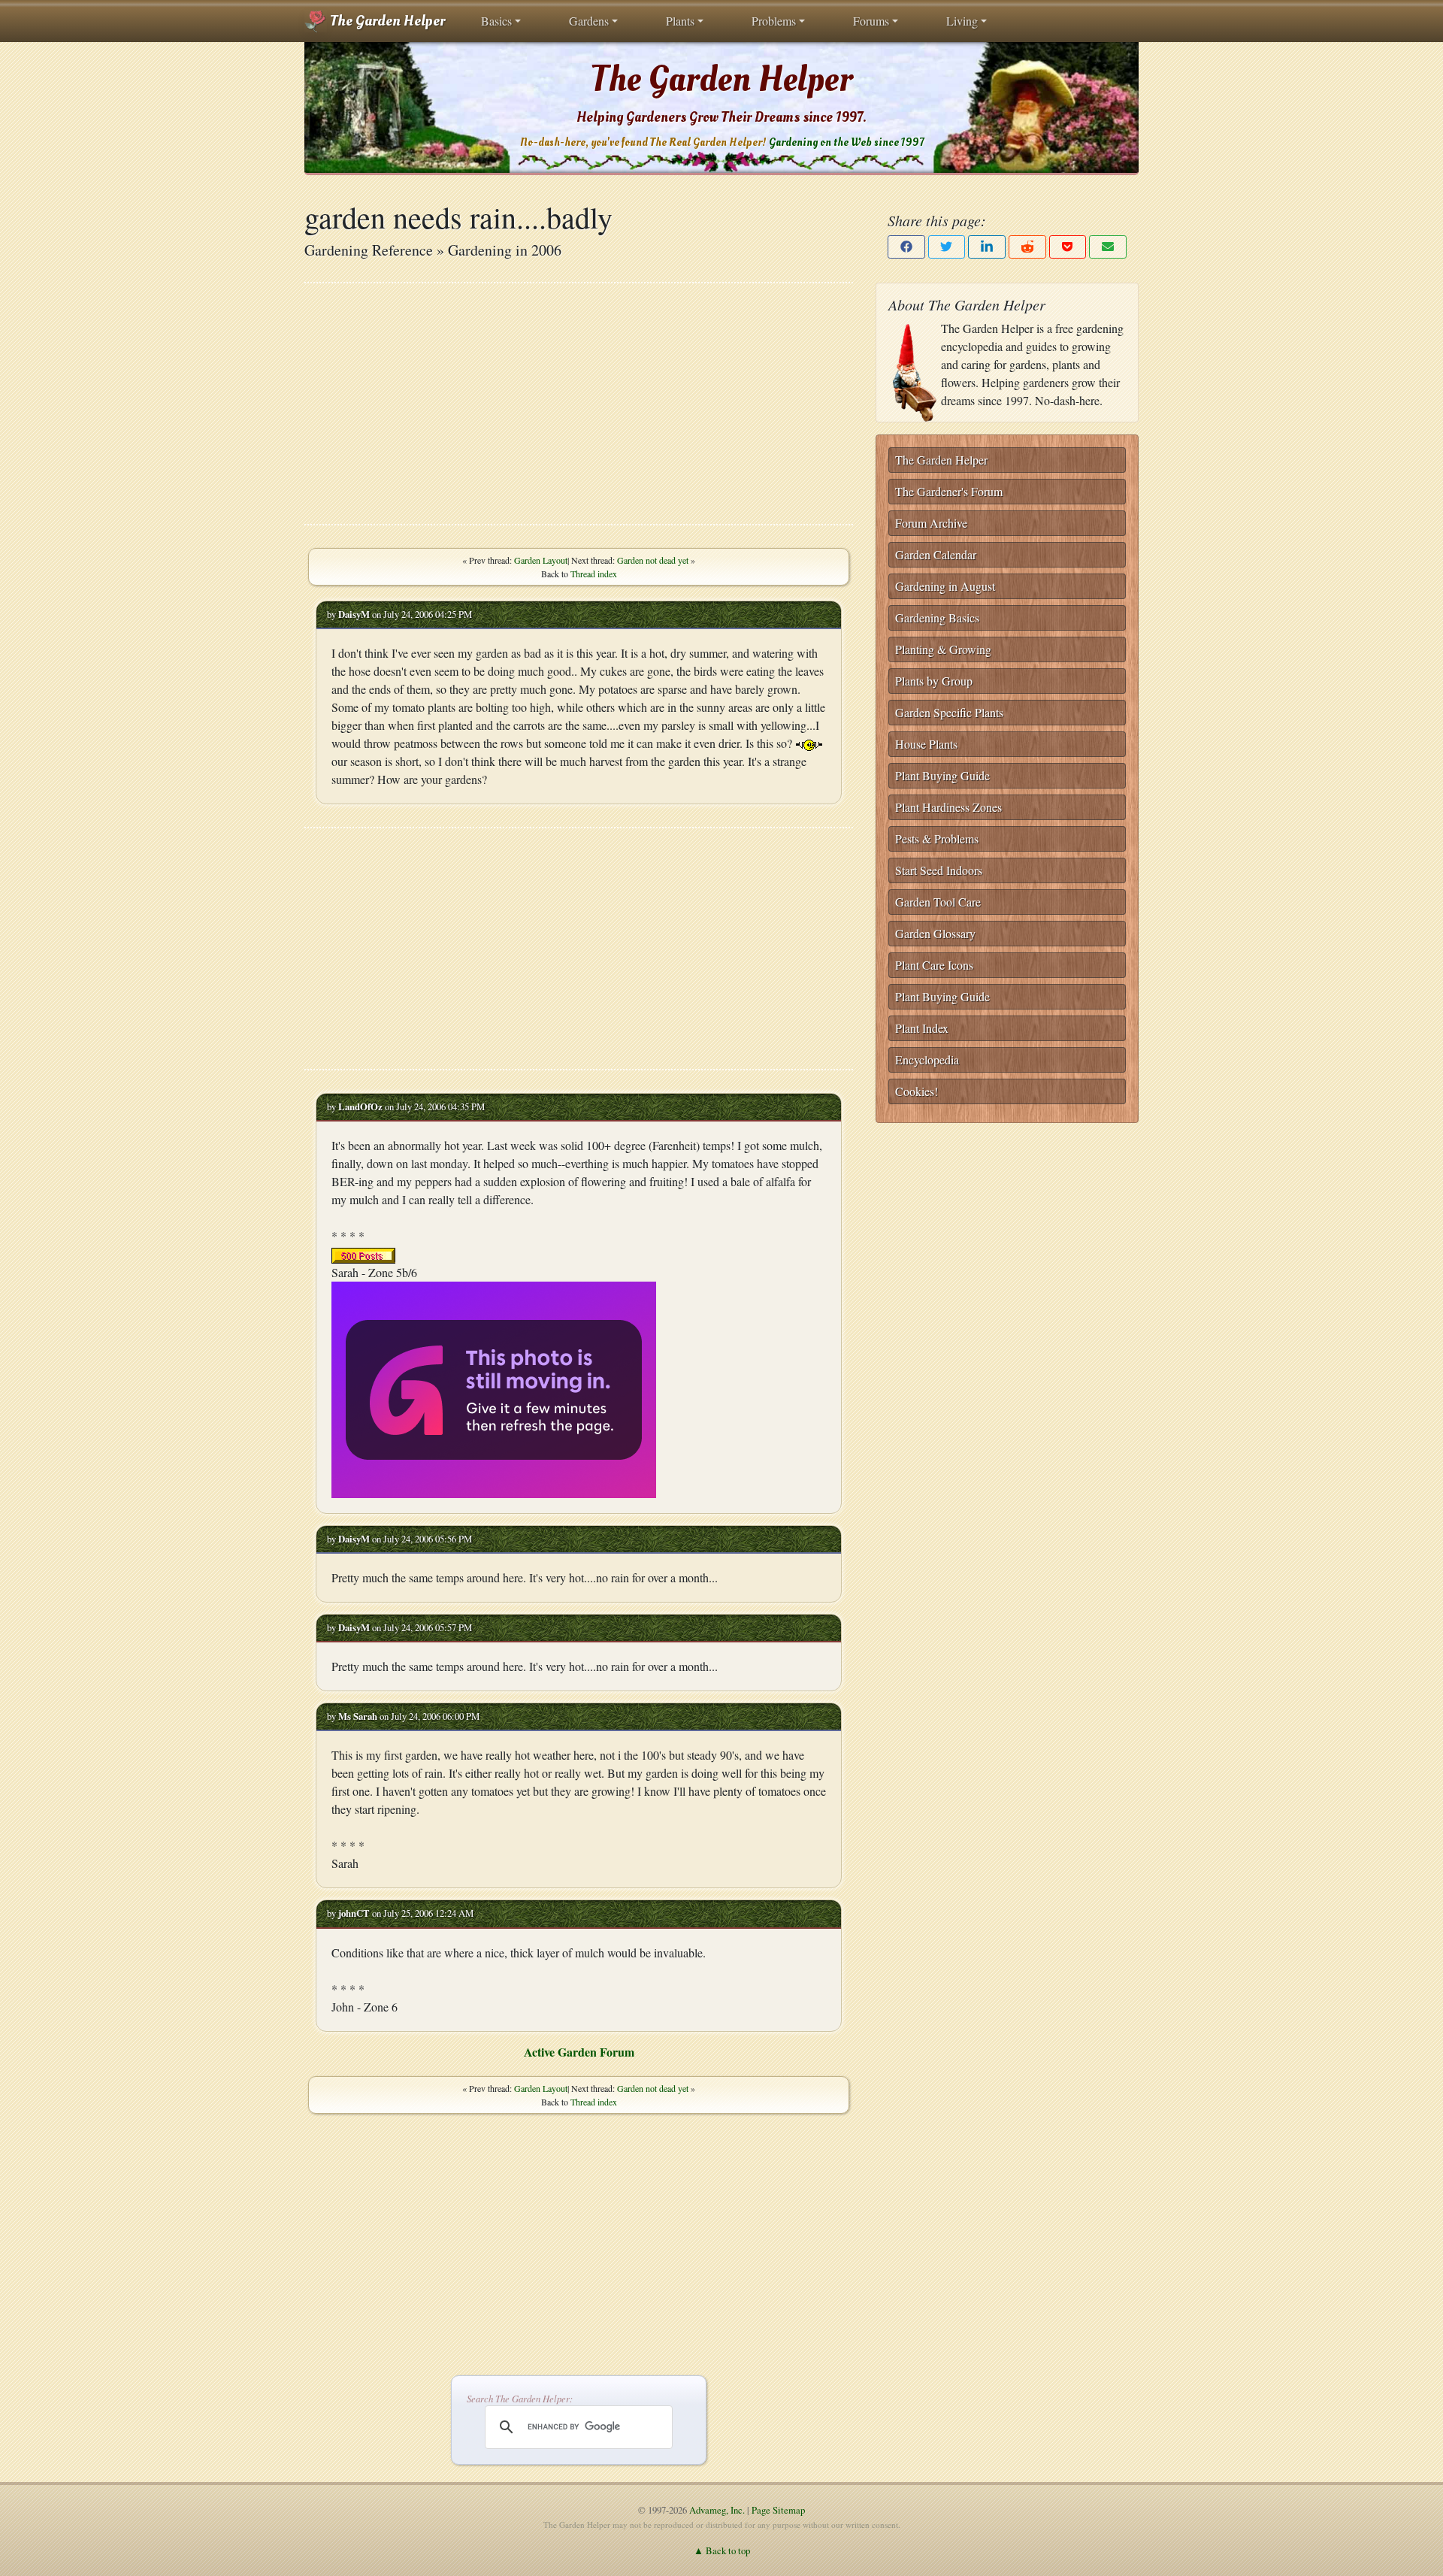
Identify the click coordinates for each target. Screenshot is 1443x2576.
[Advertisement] (579, 404)
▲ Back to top (722, 2550)
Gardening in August (945, 586)
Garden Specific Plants (949, 712)
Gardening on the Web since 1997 (846, 142)
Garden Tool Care (938, 902)
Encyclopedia (927, 1059)
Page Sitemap (778, 2510)
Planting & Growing (943, 649)
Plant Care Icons (934, 965)
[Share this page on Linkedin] (987, 247)
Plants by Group (934, 681)
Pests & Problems (937, 838)
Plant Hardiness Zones (948, 807)
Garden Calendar (936, 554)
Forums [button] (871, 21)
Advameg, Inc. (717, 2510)
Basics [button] (496, 21)
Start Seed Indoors (939, 870)
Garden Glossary (935, 933)
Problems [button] (774, 21)
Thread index (594, 574)
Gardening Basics (937, 618)
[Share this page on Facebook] (906, 247)
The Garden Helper (386, 21)
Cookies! (917, 1091)
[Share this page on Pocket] (1068, 247)
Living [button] (962, 21)
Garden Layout (541, 560)
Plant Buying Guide (942, 775)
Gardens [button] (589, 21)
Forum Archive (931, 523)
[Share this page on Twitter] (947, 247)
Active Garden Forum (579, 2052)
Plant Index (922, 1028)
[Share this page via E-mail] (1108, 247)
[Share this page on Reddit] (1027, 247)
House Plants (926, 744)
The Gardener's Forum (949, 491)
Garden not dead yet (653, 560)
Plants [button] (680, 21)
